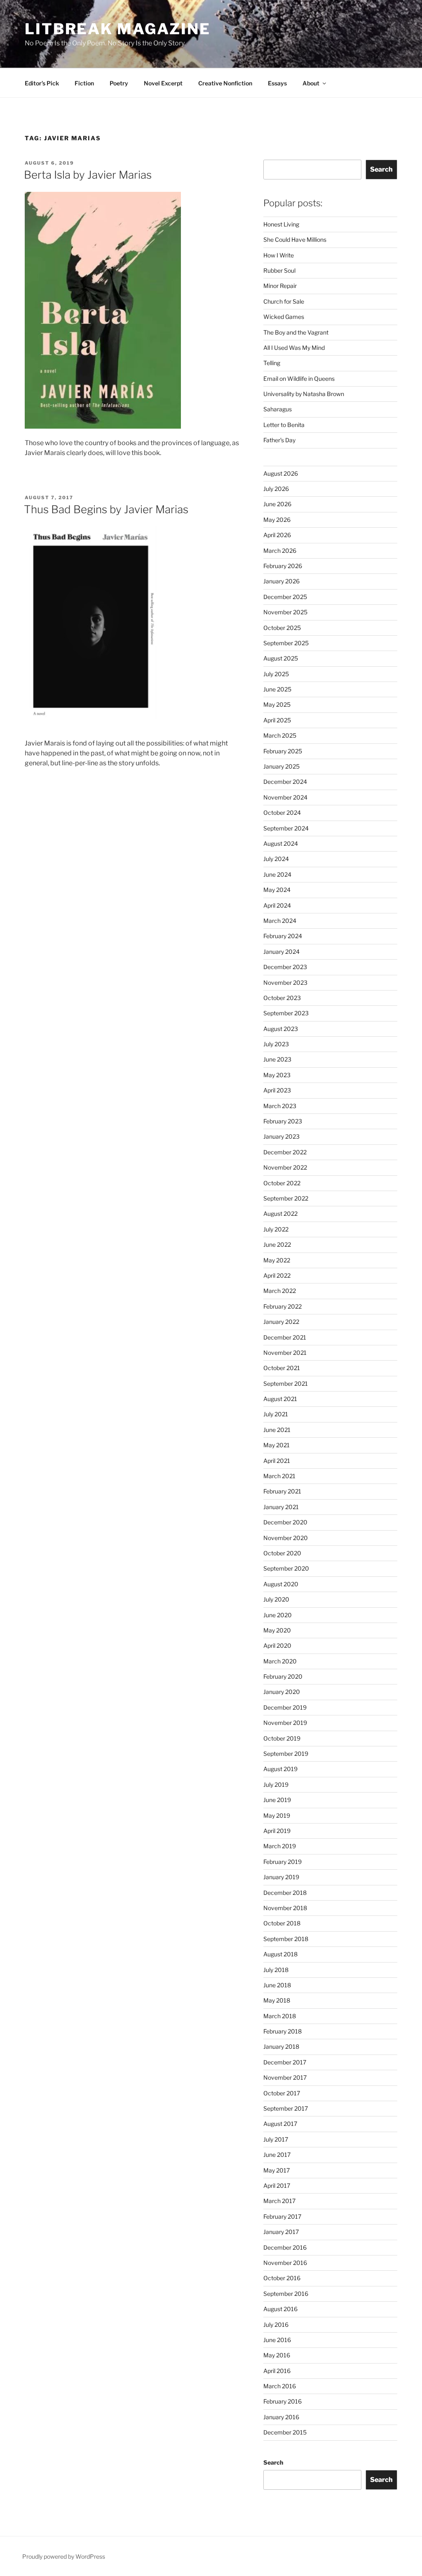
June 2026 (277, 504)
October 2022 (282, 1183)
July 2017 (276, 2139)
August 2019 (280, 1769)
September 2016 (286, 2294)
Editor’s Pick (42, 83)
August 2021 (280, 1399)
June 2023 (277, 1059)
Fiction (84, 83)
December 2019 (285, 1707)
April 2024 (277, 905)
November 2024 (285, 797)
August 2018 (280, 1954)
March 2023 (280, 1106)
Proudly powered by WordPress (64, 2556)
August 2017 (280, 2124)
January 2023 (281, 1136)
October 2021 (282, 1368)
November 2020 (286, 1538)
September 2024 (286, 828)
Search (381, 169)
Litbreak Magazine (118, 29)
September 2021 (286, 1384)
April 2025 (277, 720)
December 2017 (285, 2062)
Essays (277, 83)
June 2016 (277, 2340)
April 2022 (277, 1275)
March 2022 (280, 1291)
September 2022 (286, 1198)
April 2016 (277, 2371)
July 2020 (276, 1599)
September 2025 (286, 643)
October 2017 (282, 2093)
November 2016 (285, 2263)
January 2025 (281, 766)
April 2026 (277, 535)
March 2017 (279, 2201)
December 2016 (285, 2247)
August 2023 (281, 1029)
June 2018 (277, 1985)
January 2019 (281, 1877)
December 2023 (285, 967)
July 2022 (276, 1229)
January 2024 (281, 952)
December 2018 (285, 1893)
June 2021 (277, 1430)
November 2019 (285, 1723)
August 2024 (281, 843)
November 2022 (285, 1167)
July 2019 (276, 1785)
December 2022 (285, 1152)
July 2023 (276, 1044)
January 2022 (281, 1322)
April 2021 (277, 1461)
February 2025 (283, 751)
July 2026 (276, 489)
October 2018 (282, 1923)
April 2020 (277, 1645)
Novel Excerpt (163, 83)
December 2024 (285, 782)
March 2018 (280, 2016)
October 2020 (282, 1553)
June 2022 (277, 1244)
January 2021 (281, 1507)
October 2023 (282, 998)
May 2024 (277, 890)
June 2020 (278, 1615)
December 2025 (285, 597)
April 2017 (277, 2186)
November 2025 (285, 612)
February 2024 (283, 936)
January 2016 (281, 2417)
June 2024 (277, 874)
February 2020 (283, 1676)
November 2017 (285, 2077)
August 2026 (281, 473)
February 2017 (282, 2216)
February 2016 (283, 2401)
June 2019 (277, 1800)
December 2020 (285, 1522)
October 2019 (282, 1738)
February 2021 (282, 1491)
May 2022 (277, 1260)
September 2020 (286, 1568)
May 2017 (277, 2170)
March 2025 (280, 735)
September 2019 (286, 1754)
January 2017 (281, 2232)
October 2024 (282, 813)
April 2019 (277, 1831)
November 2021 (285, 1353)
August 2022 (280, 1214)
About (311, 83)
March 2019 (280, 1846)
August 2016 (280, 2309)
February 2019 (283, 1862)
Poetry (119, 83)
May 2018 (277, 2000)
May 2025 (277, 704)
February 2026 (283, 566)
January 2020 (282, 1692)
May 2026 (277, 520)
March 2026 (280, 551)
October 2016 (282, 2278)
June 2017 (277, 2155)
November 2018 (285, 1908)
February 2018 (283, 2031)
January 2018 (281, 2046)
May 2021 (277, 1445)
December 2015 (285, 2432)
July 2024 (276, 859)
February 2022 (283, 1306)
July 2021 (276, 1414)
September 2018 (286, 1939)
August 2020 (281, 1584)
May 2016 (277, 2355)
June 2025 (277, 689)
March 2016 (280, 2386)
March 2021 (279, 1476)
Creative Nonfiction (225, 83)
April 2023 (277, 1090)
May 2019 (277, 1815)
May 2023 (277, 1075)
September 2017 (286, 2108)
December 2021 (285, 1337)
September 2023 (286, 1013)
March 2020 (280, 1661)
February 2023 (283, 1121)
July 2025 (276, 674)
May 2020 (277, 1630)
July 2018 (276, 1970)
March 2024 (280, 921)
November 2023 (285, 983)
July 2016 (276, 2325)
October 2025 (282, 628)
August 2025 (281, 658)
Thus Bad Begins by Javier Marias (106, 509)
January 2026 (281, 581)
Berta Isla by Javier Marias (88, 175)
